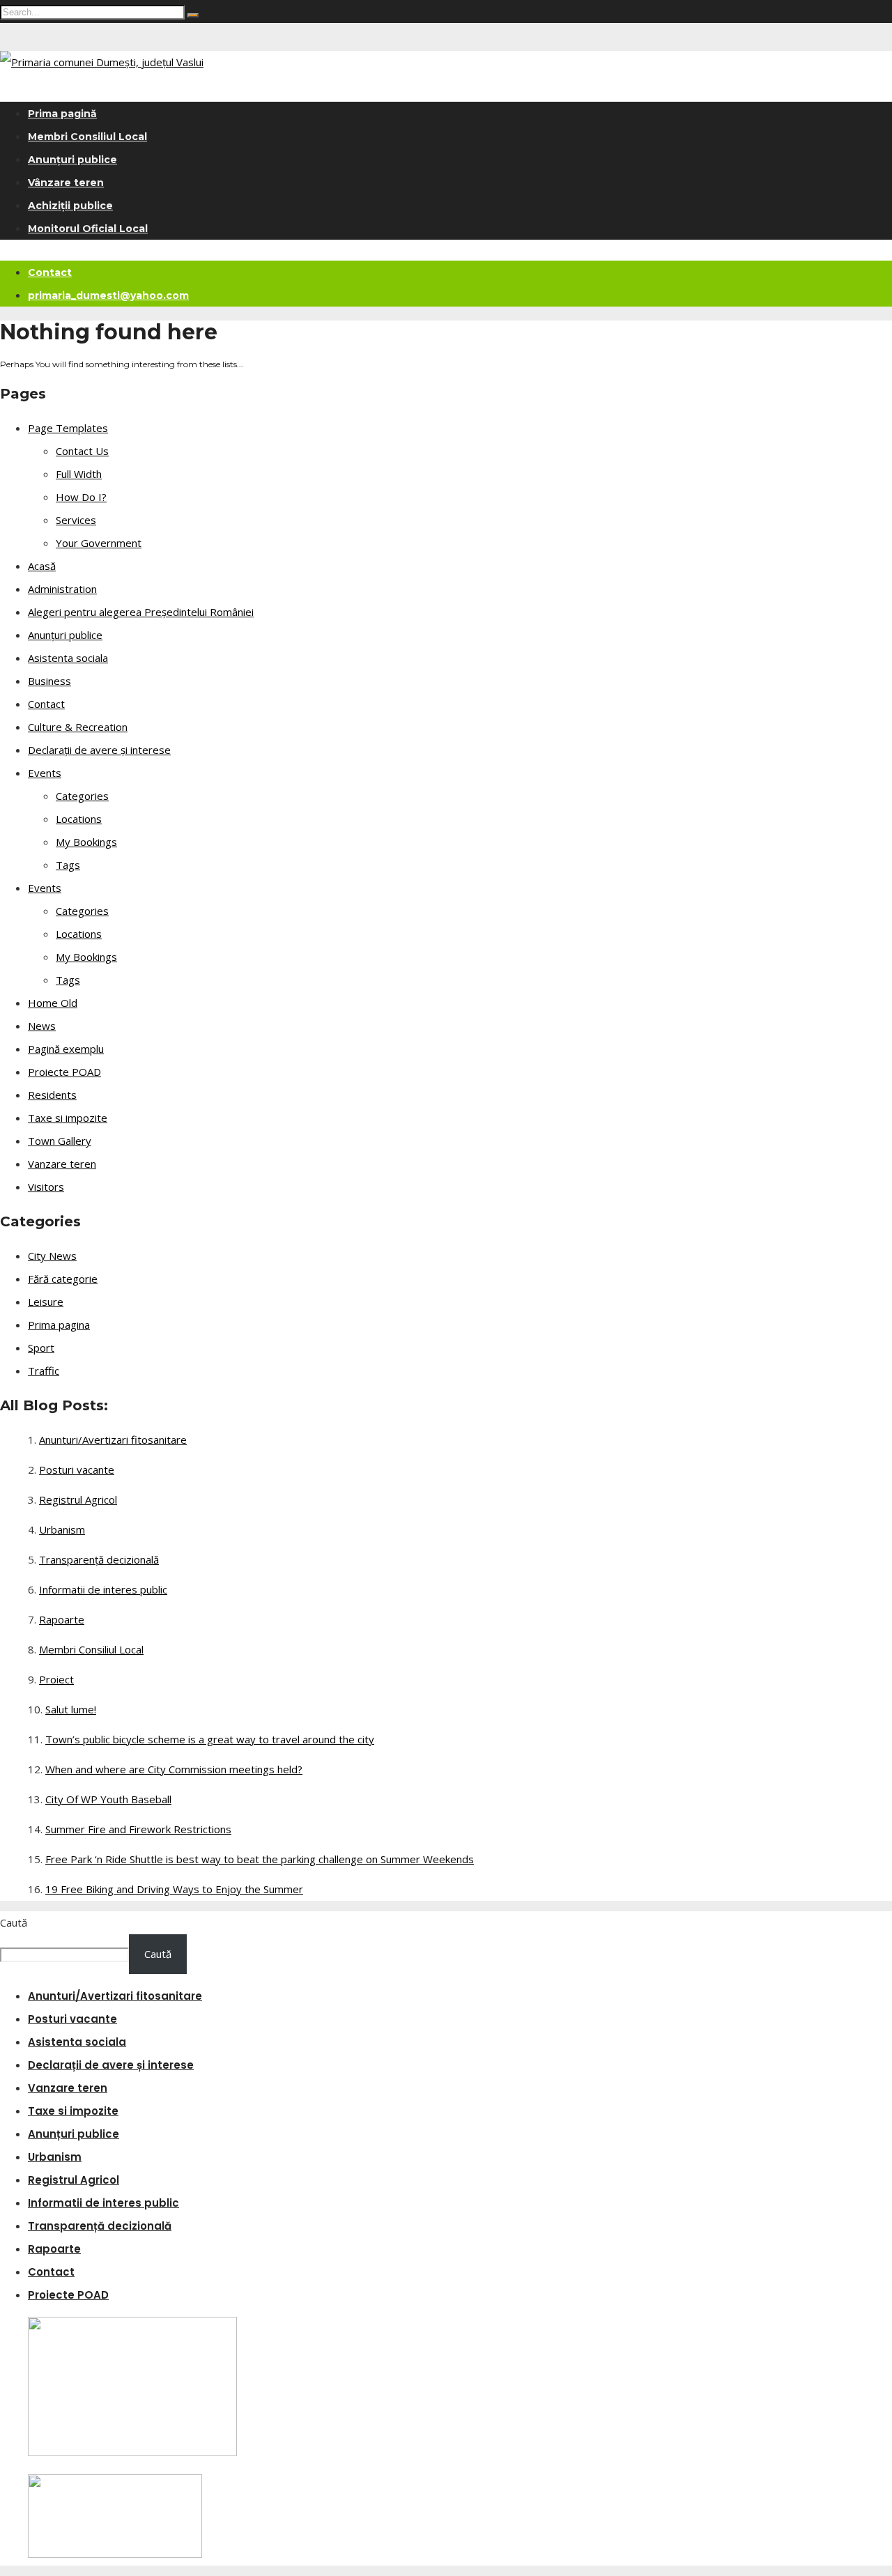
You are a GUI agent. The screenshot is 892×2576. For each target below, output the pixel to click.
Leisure (46, 1302)
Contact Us (82, 451)
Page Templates (68, 428)
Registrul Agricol (78, 1499)
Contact (50, 272)
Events (45, 773)
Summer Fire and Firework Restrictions (138, 1829)
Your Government (99, 543)
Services (76, 520)
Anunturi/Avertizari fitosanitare (113, 1440)
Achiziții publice (70, 206)
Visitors (46, 1187)
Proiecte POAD (64, 1072)
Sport (41, 1348)
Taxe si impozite (68, 1118)
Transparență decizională (99, 1559)
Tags (68, 865)
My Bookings (86, 842)
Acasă (42, 566)
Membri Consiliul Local (87, 137)
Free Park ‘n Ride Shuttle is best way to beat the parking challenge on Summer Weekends (260, 1859)
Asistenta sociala (68, 658)
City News (52, 1256)
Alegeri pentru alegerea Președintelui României (141, 612)
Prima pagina (59, 1325)
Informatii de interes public (103, 1589)
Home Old (53, 1003)
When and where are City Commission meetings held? (174, 1769)
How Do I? (81, 497)
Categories (82, 796)
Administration (62, 589)
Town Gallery (60, 1141)
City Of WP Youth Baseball (108, 1799)
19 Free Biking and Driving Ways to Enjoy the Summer (174, 1889)
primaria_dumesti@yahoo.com (108, 295)
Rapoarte (62, 1619)
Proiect (56, 1679)
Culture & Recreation (78, 727)
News (42, 1026)
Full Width (79, 474)
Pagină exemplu (66, 1049)
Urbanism (62, 1529)
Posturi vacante (77, 1470)
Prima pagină (62, 114)
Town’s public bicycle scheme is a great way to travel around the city (210, 1739)
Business (49, 681)
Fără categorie (63, 1279)
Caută (14, 1922)
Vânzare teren (66, 183)
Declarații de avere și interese (99, 750)
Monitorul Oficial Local (88, 229)
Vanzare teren (62, 1164)
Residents (52, 1095)
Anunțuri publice (72, 160)
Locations (79, 819)
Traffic (44, 1371)
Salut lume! (71, 1709)
